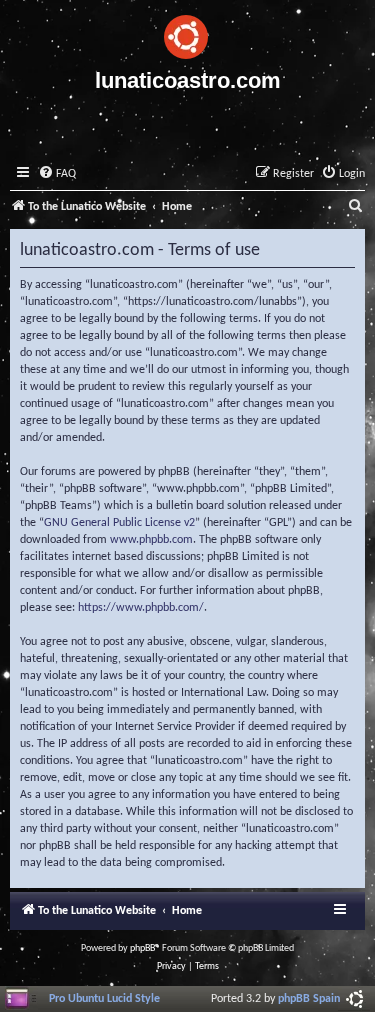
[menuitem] (57, 174)
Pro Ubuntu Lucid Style (104, 999)
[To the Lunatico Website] (187, 34)
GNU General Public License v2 (119, 523)
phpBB (142, 948)
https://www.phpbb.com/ (141, 608)
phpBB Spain (309, 999)
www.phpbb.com (151, 540)
